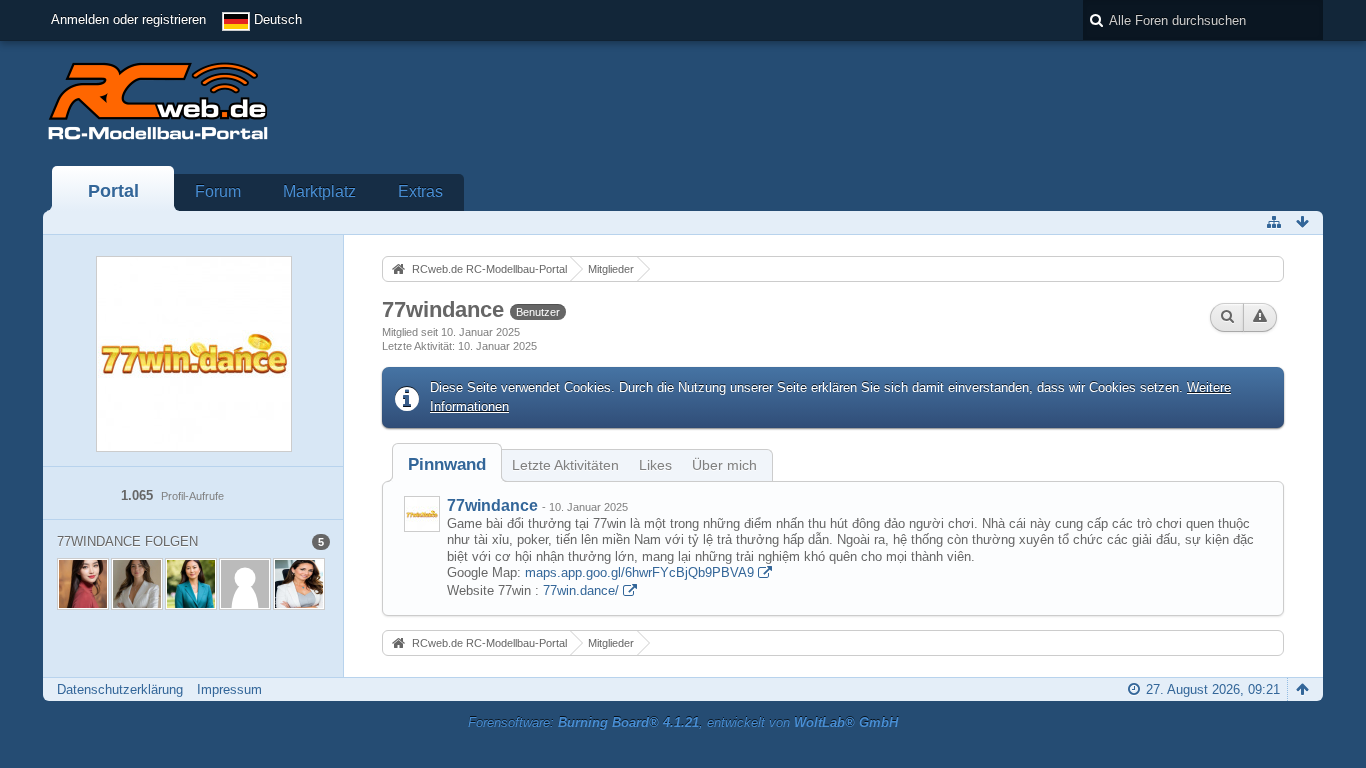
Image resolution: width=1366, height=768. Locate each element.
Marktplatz (319, 191)
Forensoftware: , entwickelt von (683, 722)
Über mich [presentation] (724, 465)
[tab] (447, 464)
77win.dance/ (581, 590)
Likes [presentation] (655, 465)
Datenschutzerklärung (120, 689)
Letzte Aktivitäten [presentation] (565, 465)
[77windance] (422, 514)
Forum (218, 191)
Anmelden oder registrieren (128, 19)
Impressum (229, 689)
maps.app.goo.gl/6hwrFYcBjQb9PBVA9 (639, 572)
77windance (492, 505)
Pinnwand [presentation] (447, 464)
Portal (113, 191)
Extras (420, 191)
